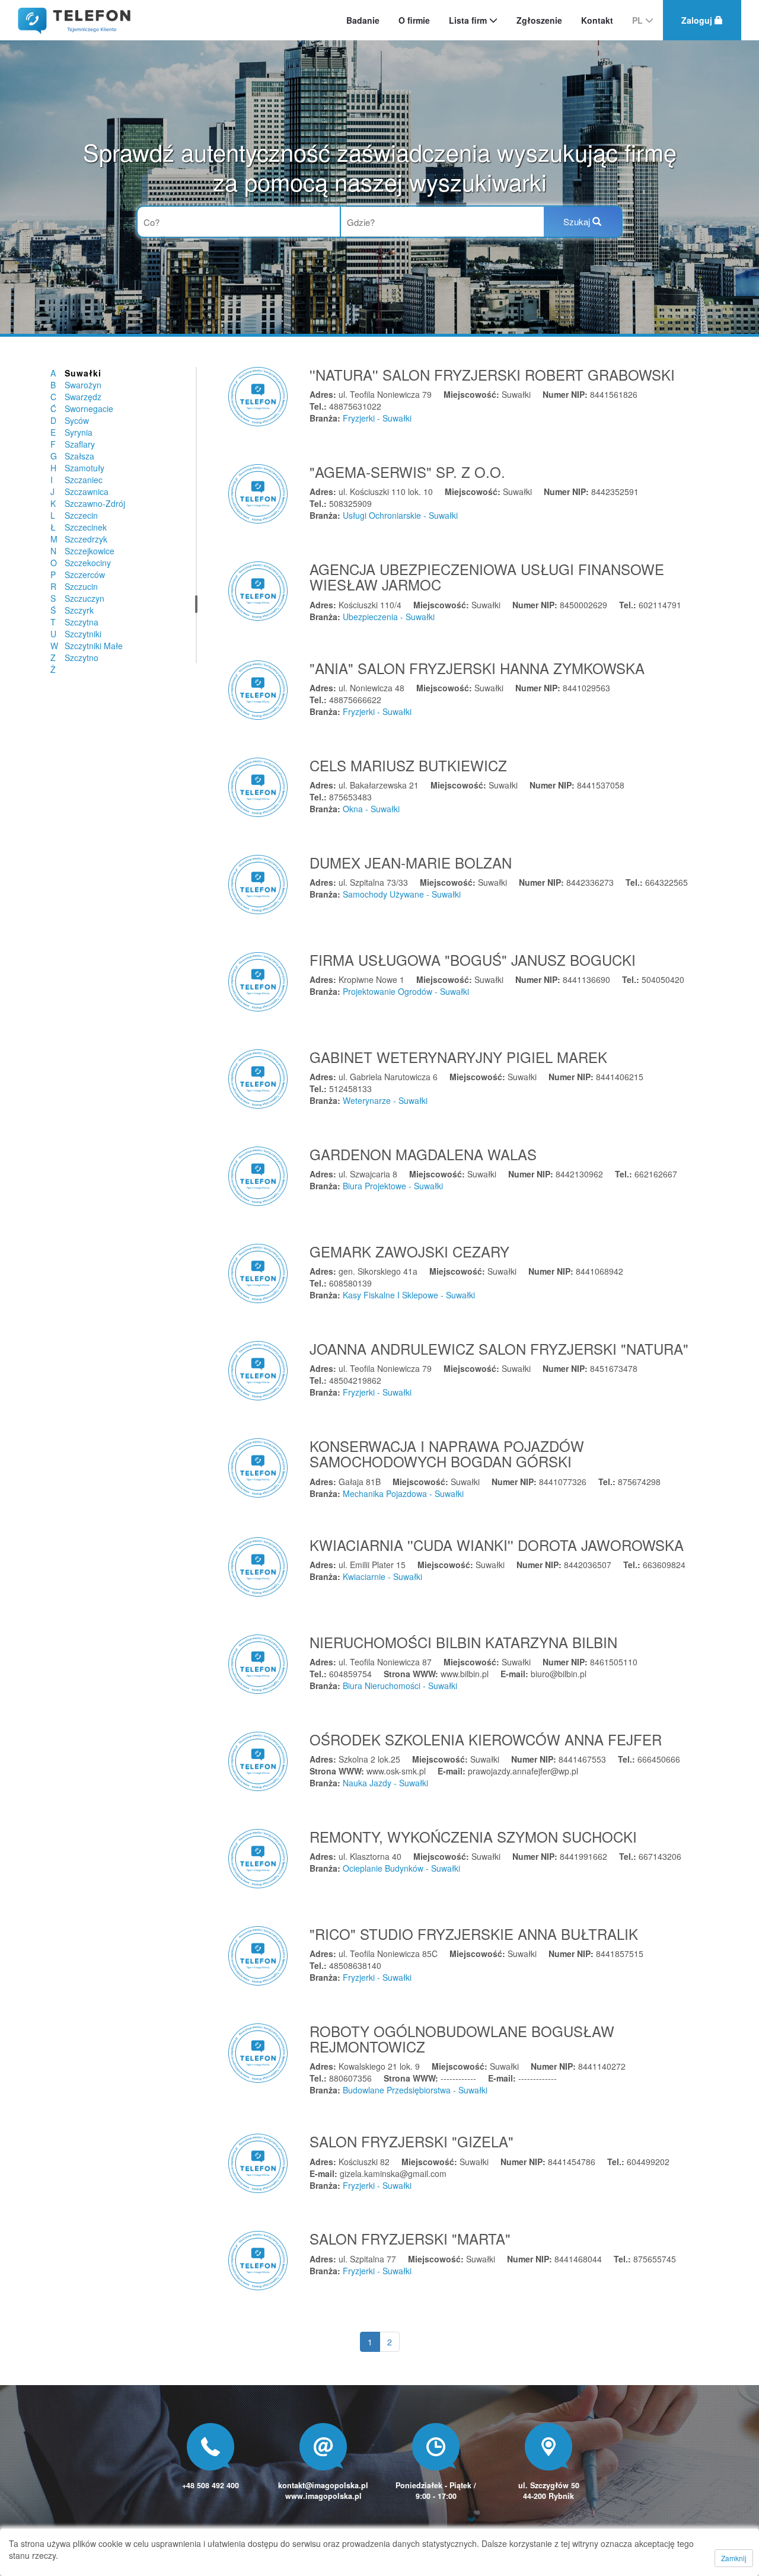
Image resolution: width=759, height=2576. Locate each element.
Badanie (363, 20)
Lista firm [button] (469, 20)
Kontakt (597, 20)
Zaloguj (698, 20)
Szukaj (578, 221)
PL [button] (639, 20)
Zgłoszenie (539, 20)
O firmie (414, 20)
